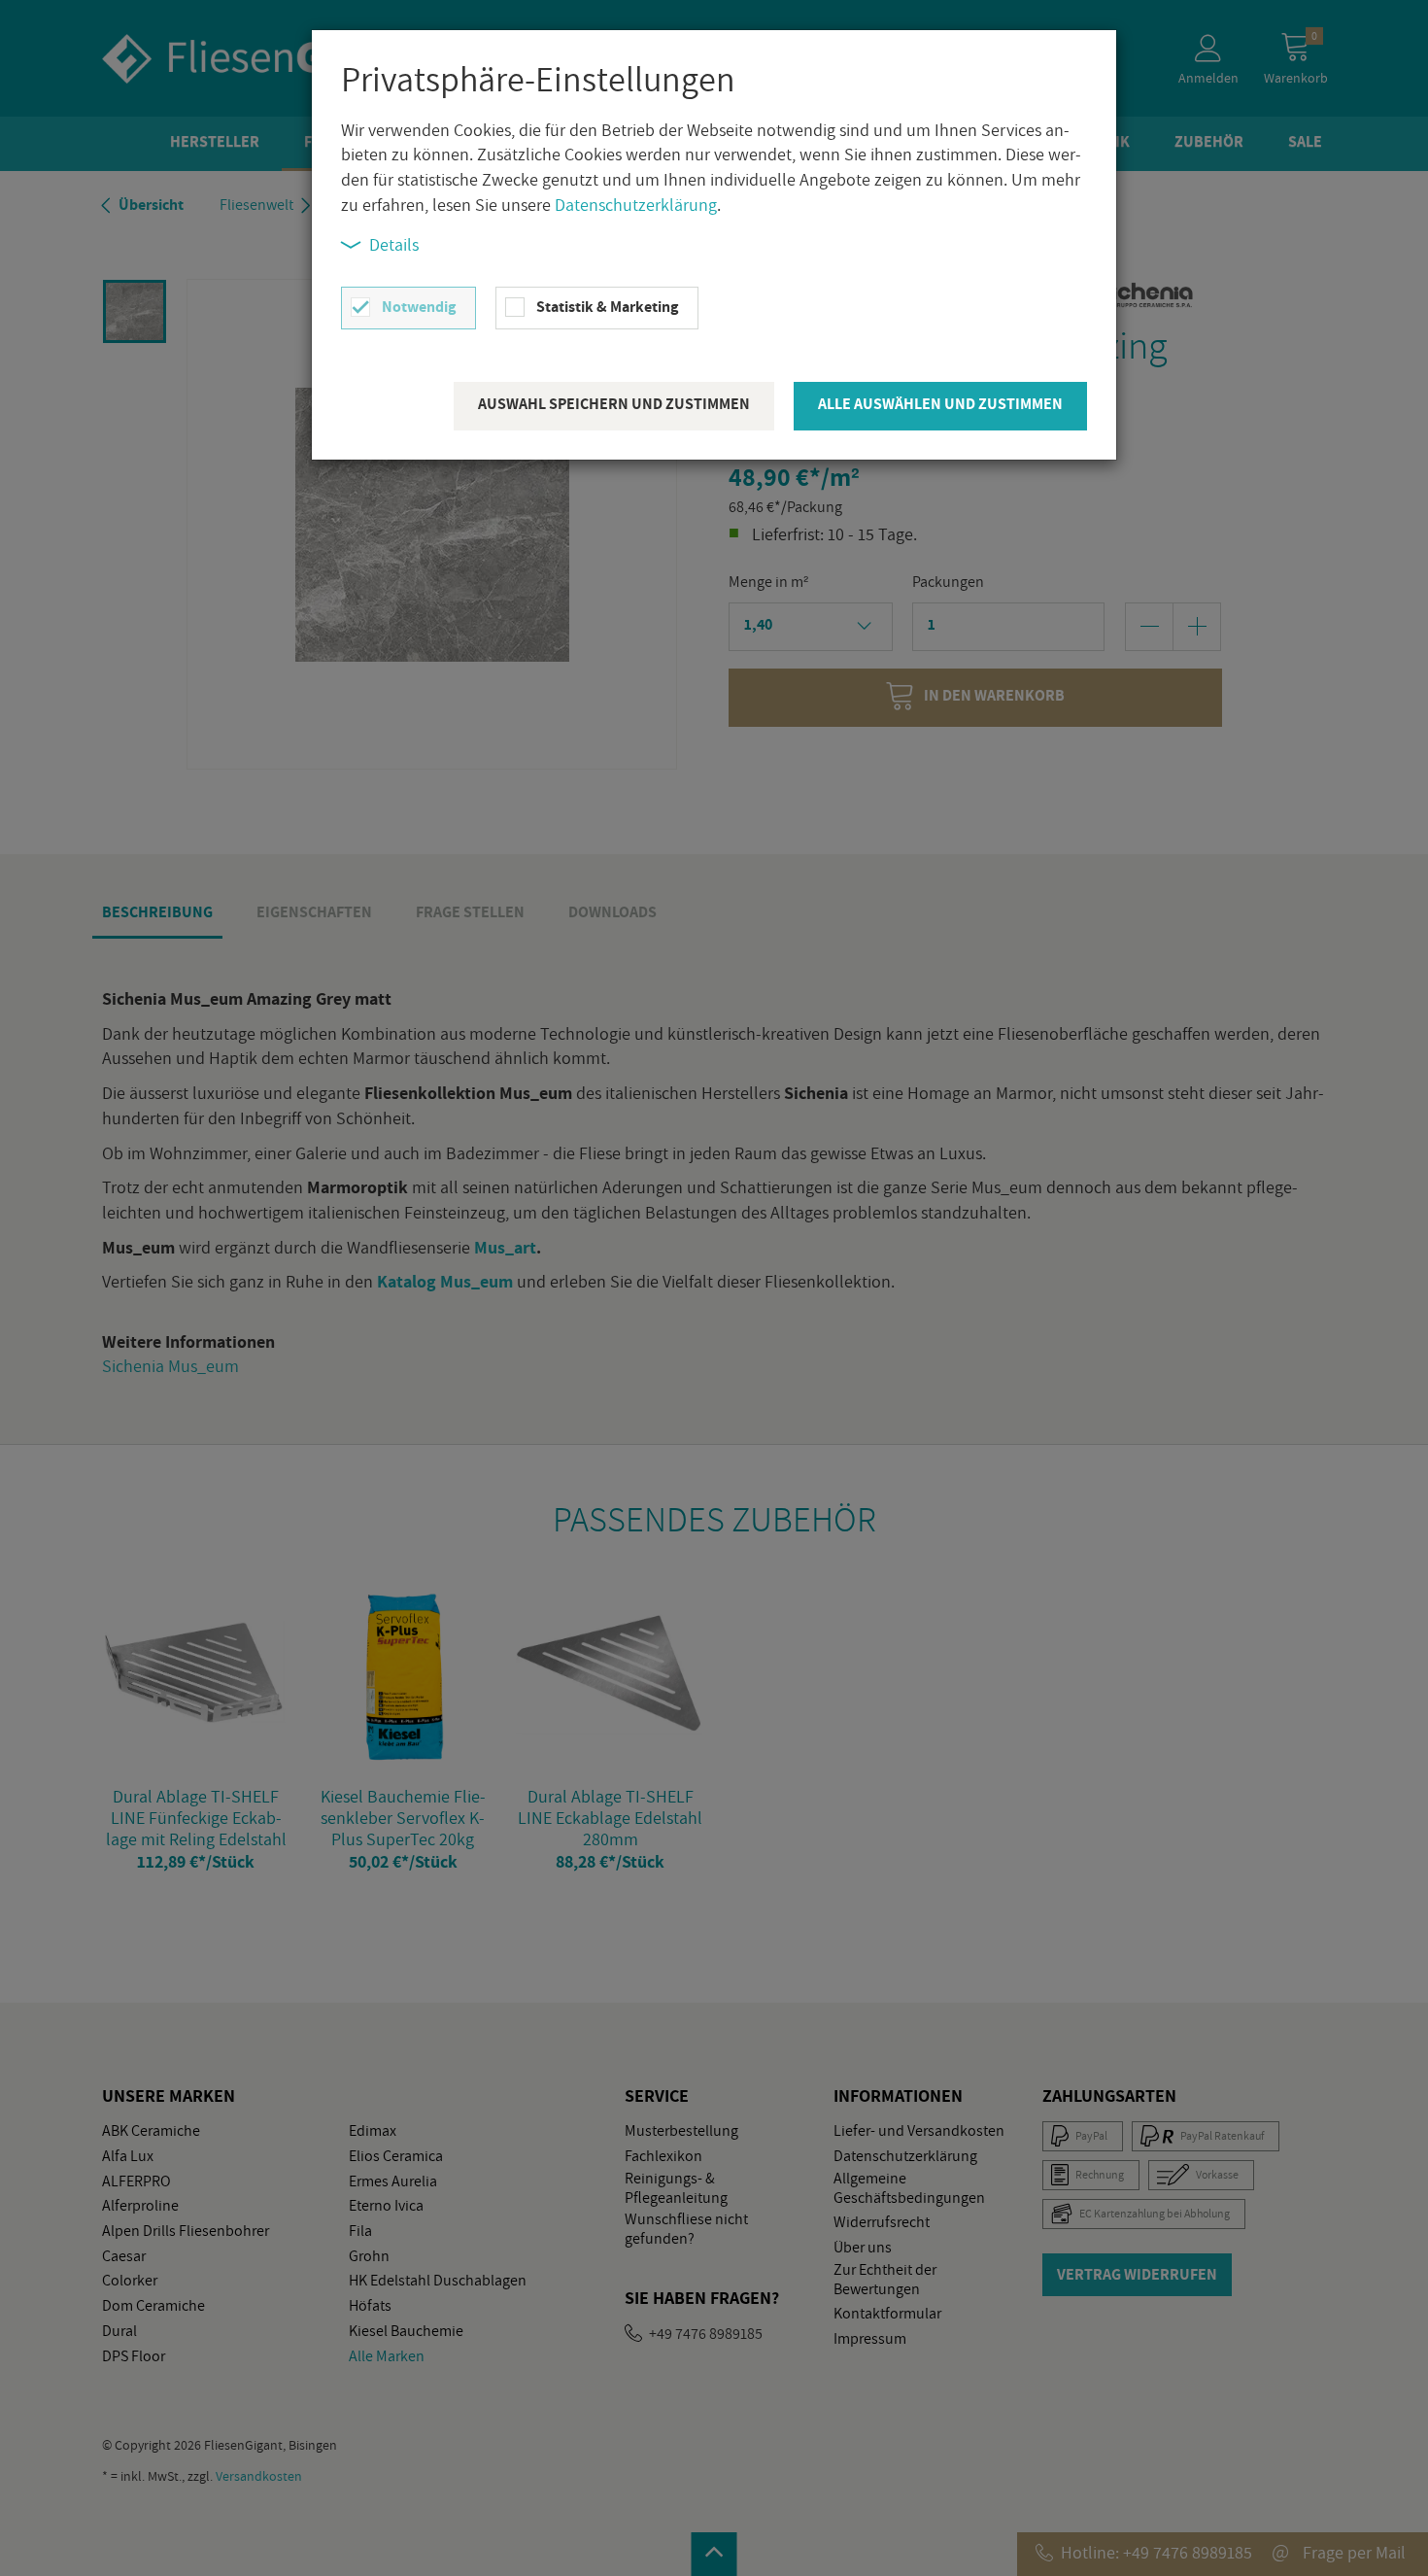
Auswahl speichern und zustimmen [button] (614, 404)
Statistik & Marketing (607, 307)
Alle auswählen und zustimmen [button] (940, 404)
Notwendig (419, 307)
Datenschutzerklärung (636, 205)
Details (394, 244)
